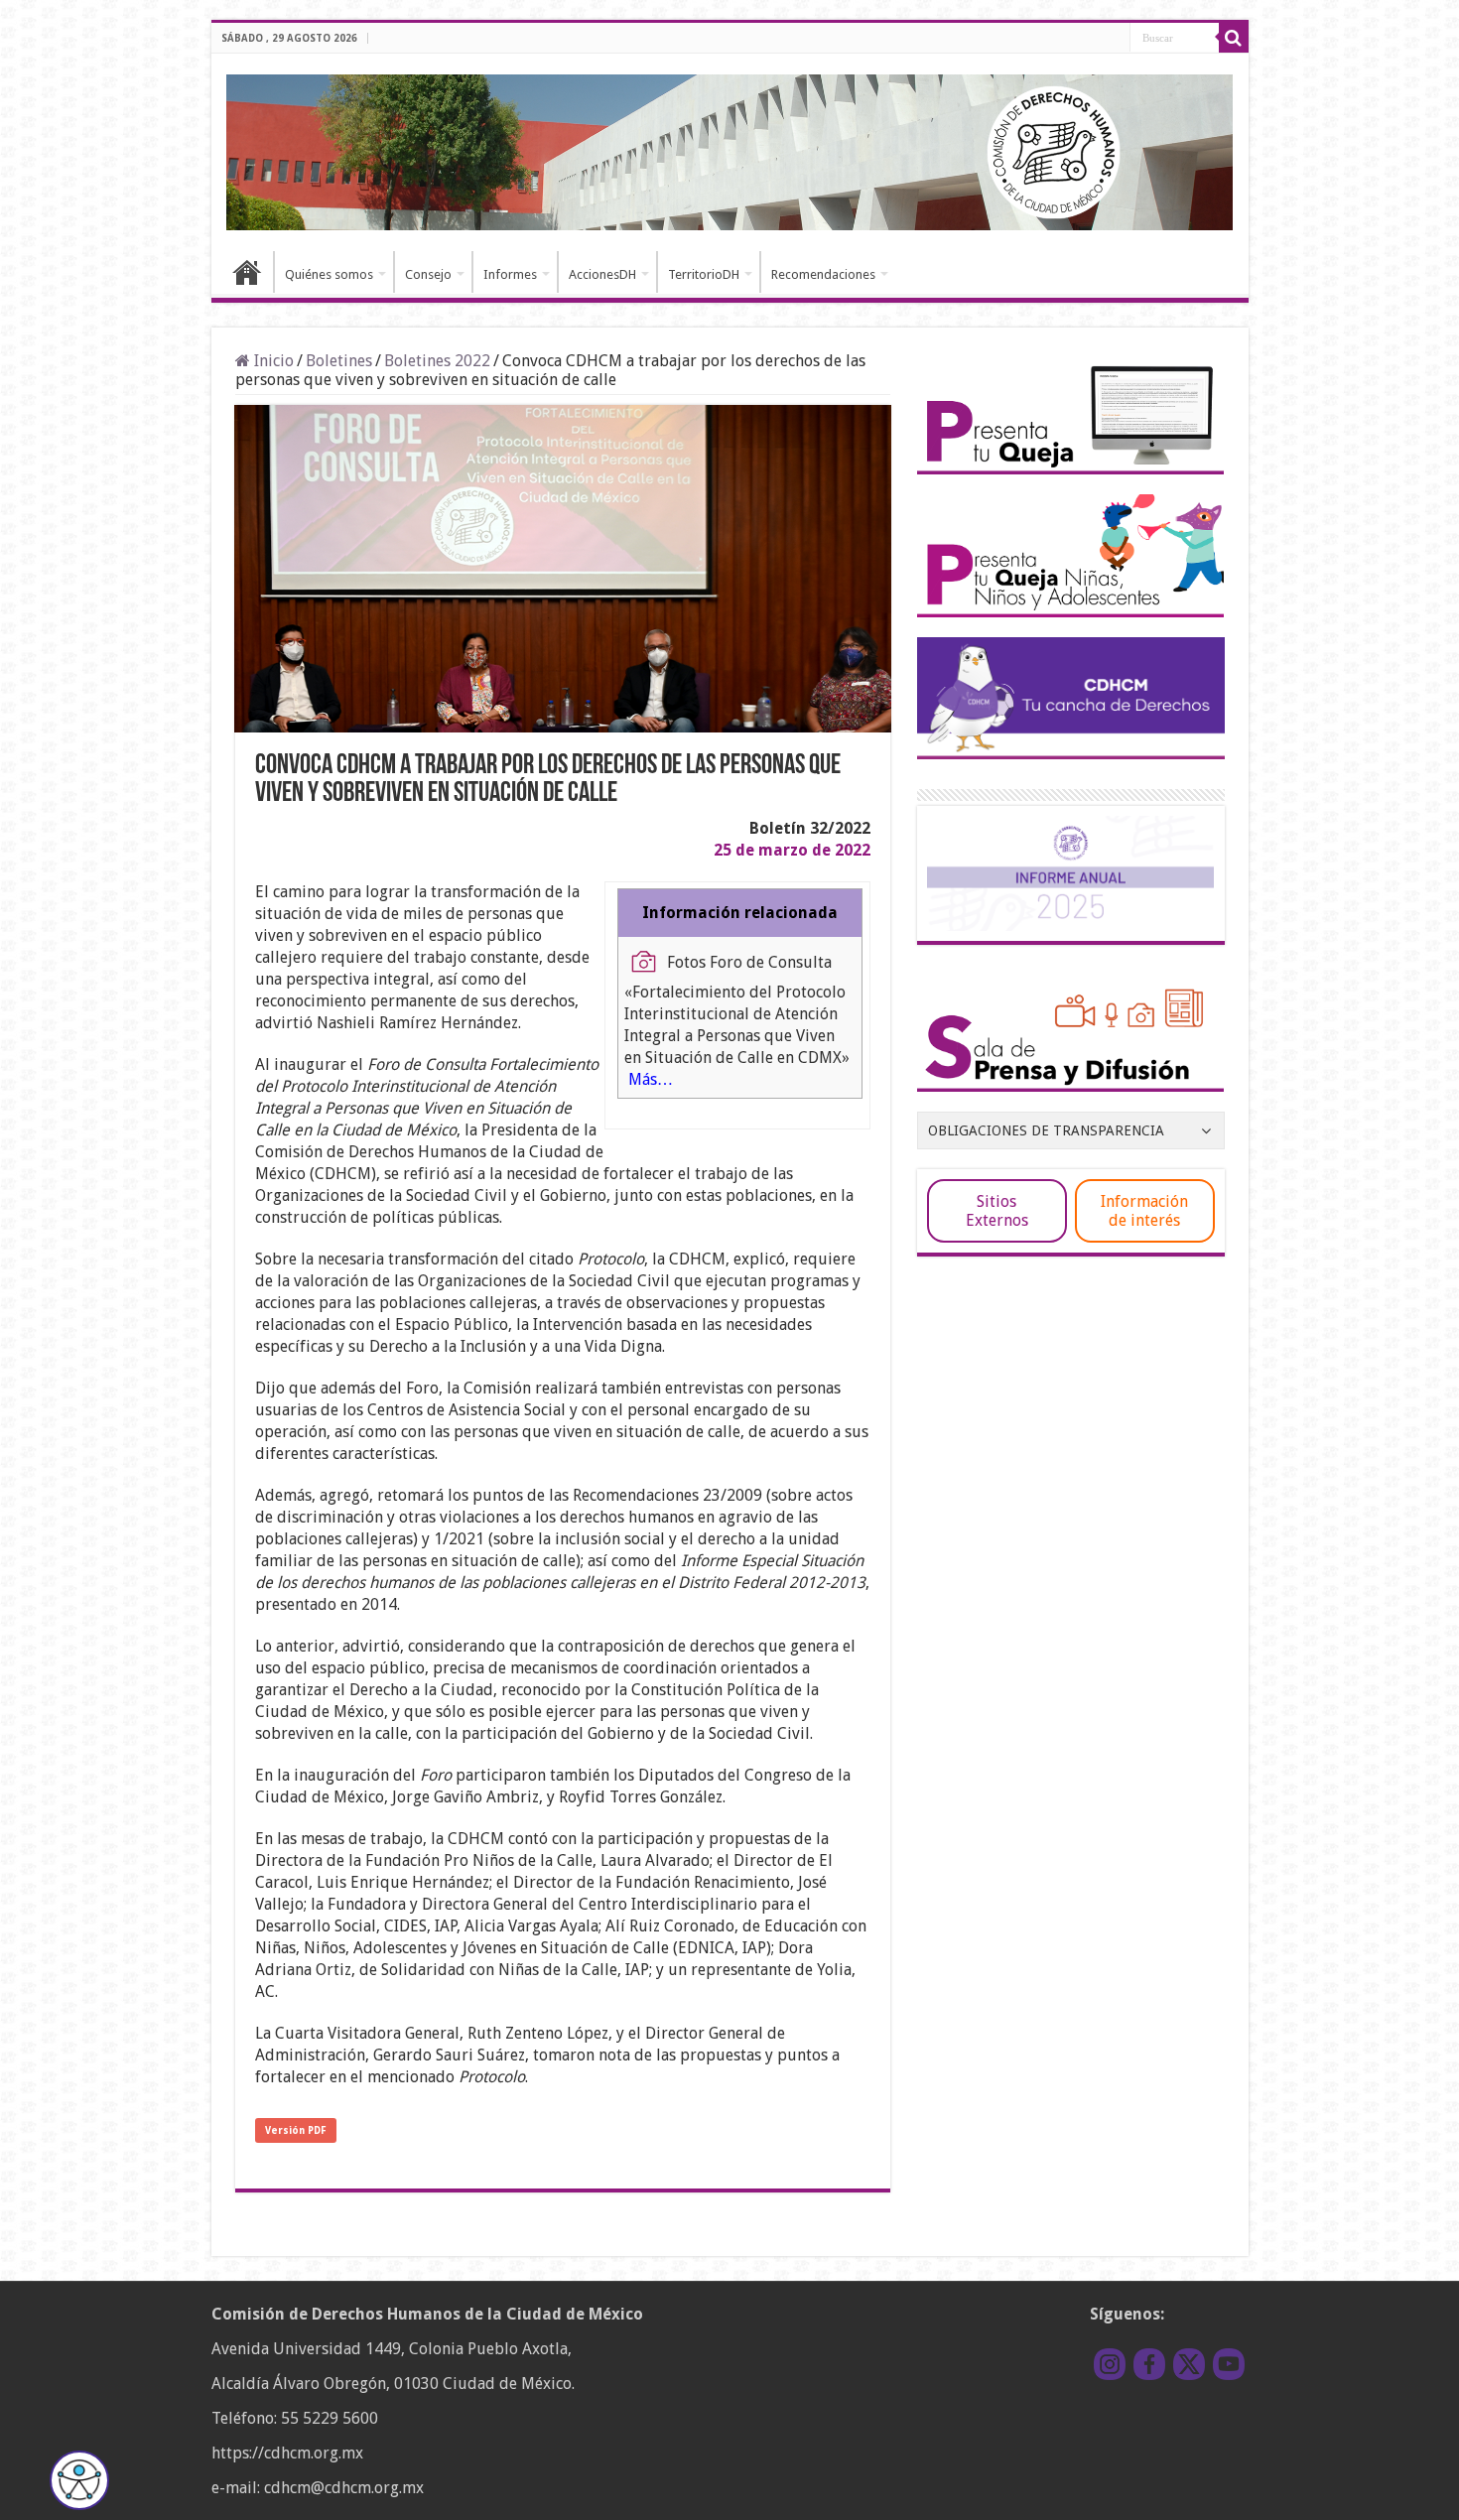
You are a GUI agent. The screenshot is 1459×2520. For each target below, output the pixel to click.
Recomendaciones (823, 274)
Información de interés (1144, 1211)
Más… (651, 1079)
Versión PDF (296, 2130)
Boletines (339, 361)
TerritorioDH (704, 274)
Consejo (428, 274)
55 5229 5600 (330, 2418)
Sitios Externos (997, 1211)
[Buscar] (1234, 38)
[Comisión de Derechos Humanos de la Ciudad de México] (730, 149)
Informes (510, 274)
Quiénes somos (329, 274)
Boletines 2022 (437, 361)
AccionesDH (602, 274)
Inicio (247, 272)
